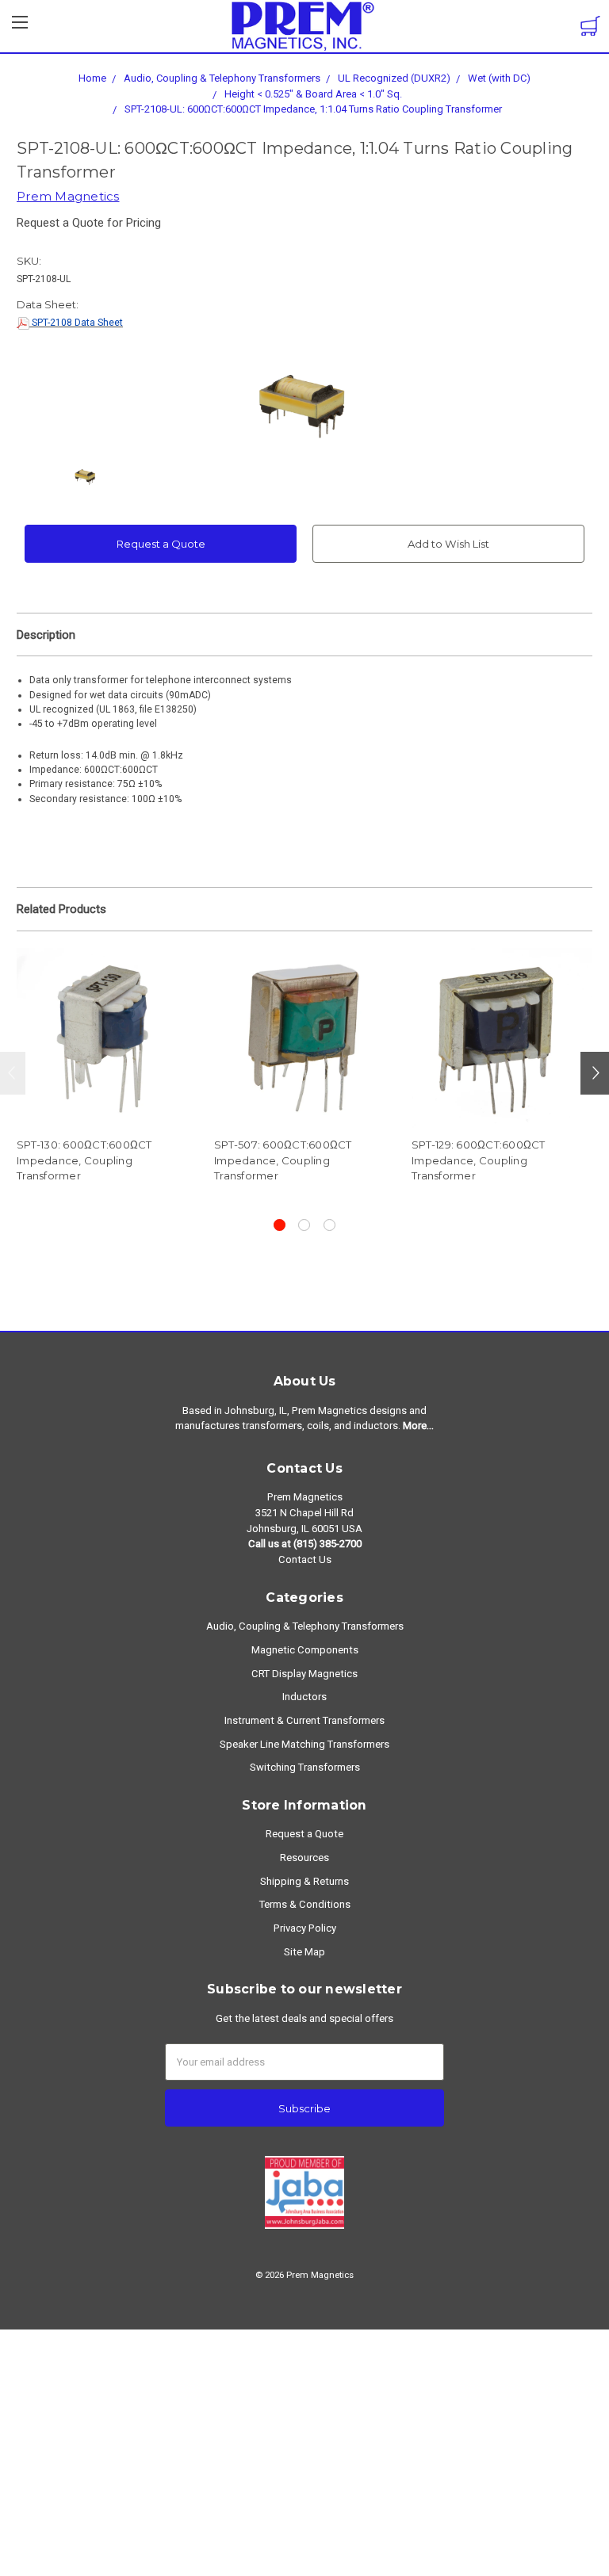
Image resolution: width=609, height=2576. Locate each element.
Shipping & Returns (304, 1881)
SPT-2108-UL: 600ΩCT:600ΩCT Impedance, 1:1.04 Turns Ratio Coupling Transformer (313, 109)
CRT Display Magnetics (304, 1674)
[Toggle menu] (20, 27)
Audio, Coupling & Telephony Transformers (222, 78)
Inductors (304, 1697)
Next (595, 1073)
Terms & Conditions (305, 1904)
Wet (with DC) (499, 78)
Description (46, 635)
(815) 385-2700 (327, 1544)
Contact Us (305, 1559)
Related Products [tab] (61, 909)
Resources (304, 1857)
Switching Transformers (305, 1767)
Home (92, 78)
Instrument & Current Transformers (304, 1720)
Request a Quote (161, 544)
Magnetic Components (305, 1650)
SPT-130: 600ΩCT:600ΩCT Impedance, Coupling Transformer (84, 1160)
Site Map (304, 1952)
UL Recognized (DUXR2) (394, 78)
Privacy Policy (305, 1928)
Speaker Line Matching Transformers (304, 1744)
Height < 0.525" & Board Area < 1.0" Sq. (313, 94)
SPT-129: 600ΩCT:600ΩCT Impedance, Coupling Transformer (479, 1160)
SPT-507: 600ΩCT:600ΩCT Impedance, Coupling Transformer (283, 1160)
